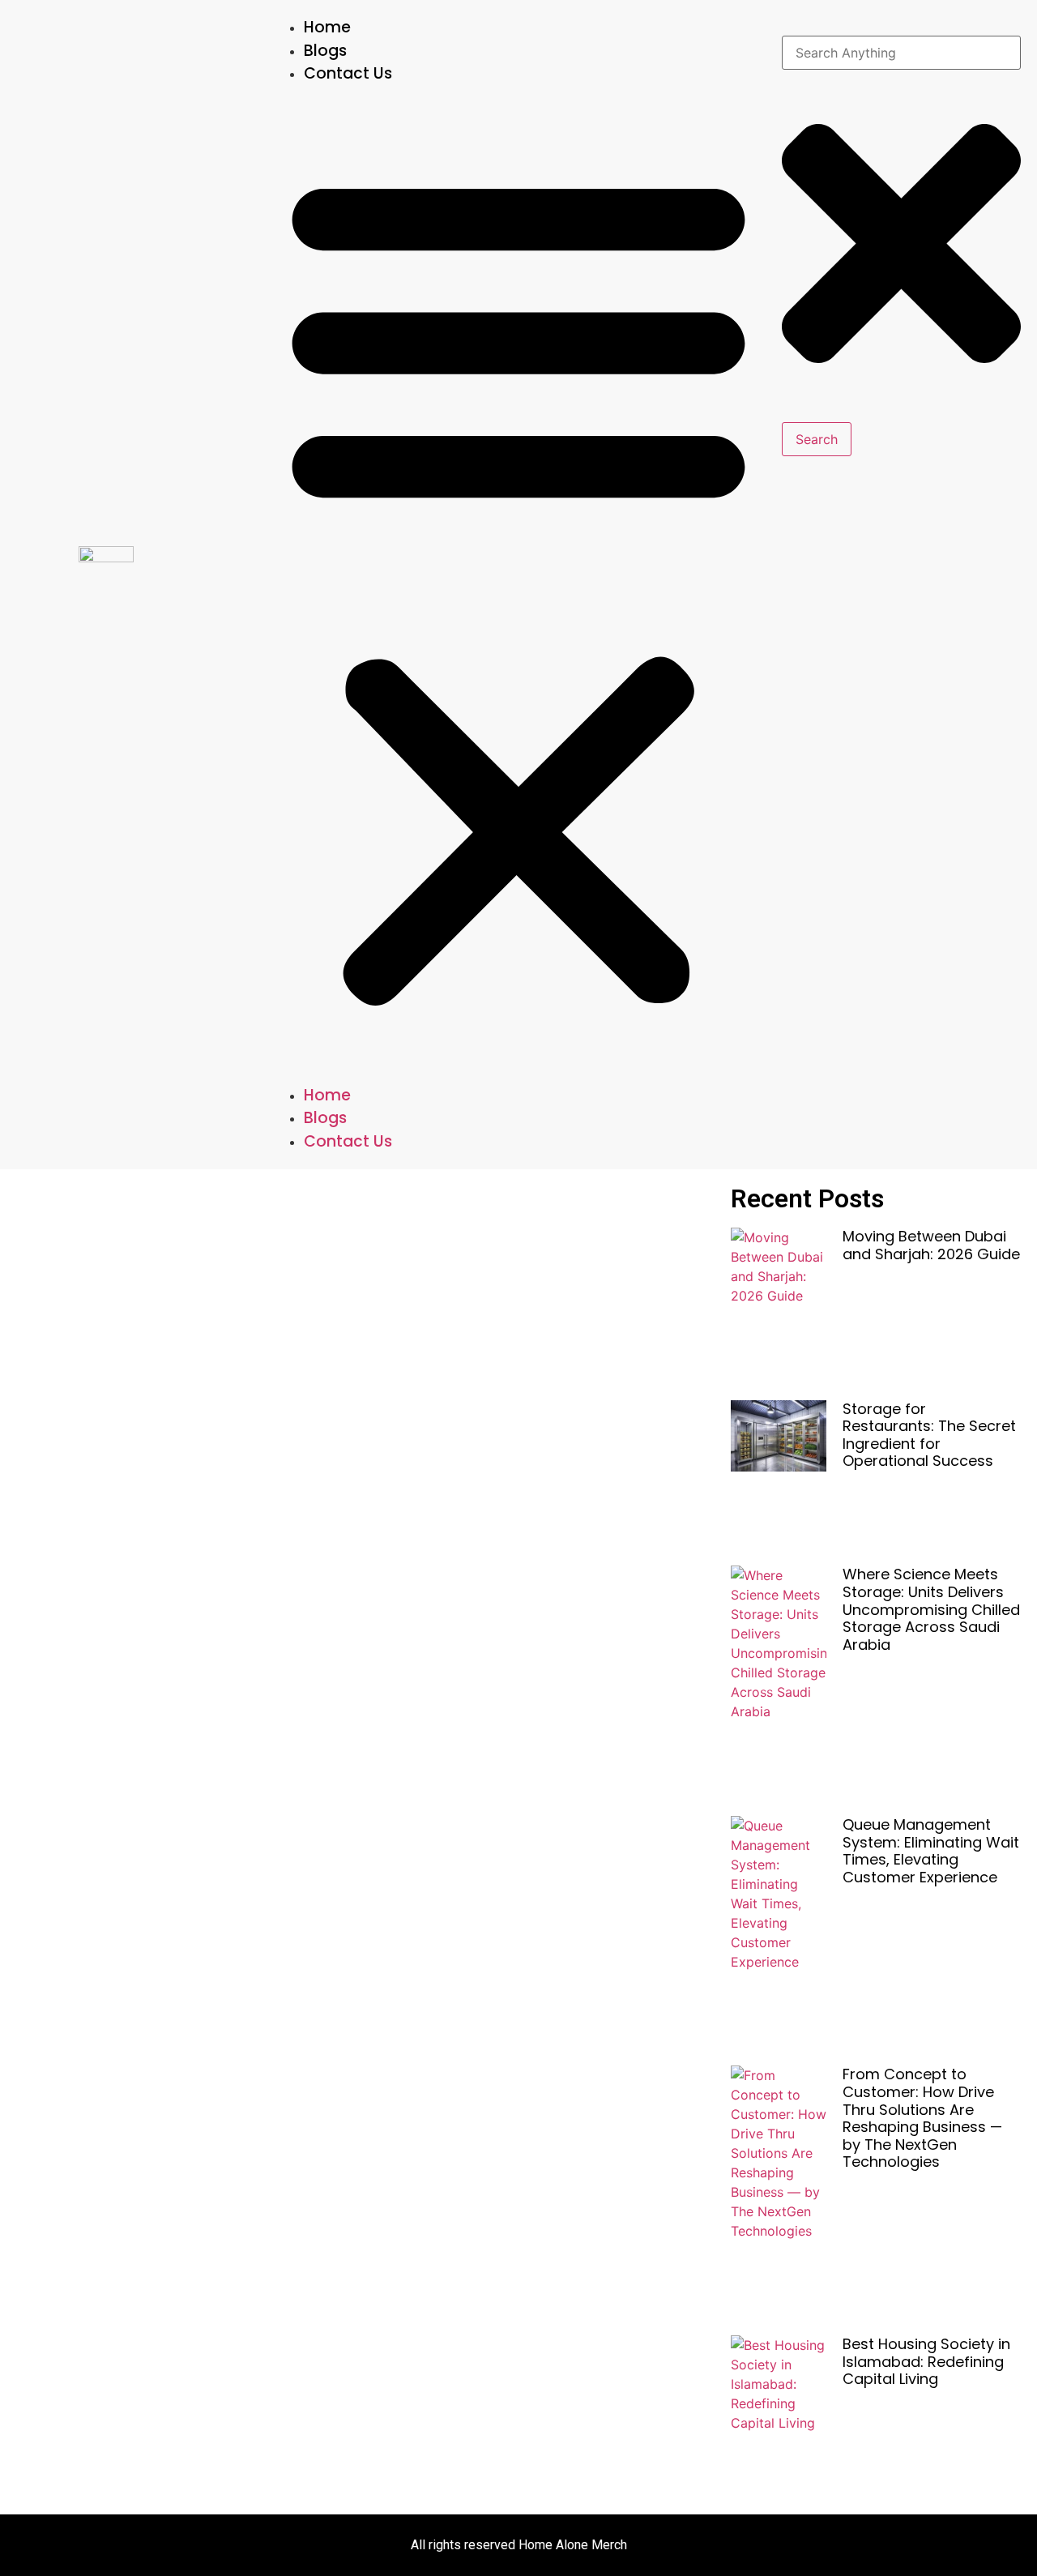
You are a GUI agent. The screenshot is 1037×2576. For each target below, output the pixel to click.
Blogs (325, 51)
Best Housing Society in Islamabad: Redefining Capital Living (926, 2361)
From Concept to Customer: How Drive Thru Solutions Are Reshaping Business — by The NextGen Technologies (922, 2118)
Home (327, 27)
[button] (518, 585)
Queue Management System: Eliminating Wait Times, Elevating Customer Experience (931, 1851)
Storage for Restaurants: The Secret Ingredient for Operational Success (929, 1435)
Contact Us (348, 73)
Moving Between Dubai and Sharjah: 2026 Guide (931, 1245)
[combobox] (901, 53)
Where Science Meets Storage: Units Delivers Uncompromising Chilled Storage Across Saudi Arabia (931, 1609)
